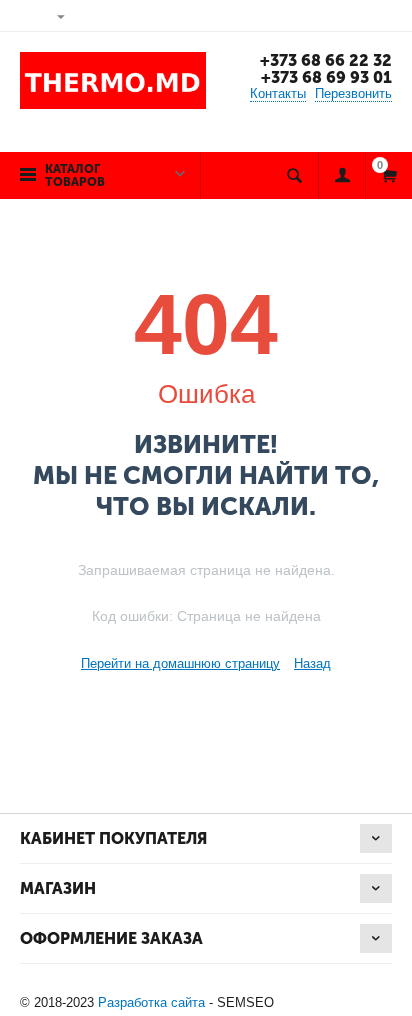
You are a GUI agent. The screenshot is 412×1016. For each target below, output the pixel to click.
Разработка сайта (151, 1002)
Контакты (278, 93)
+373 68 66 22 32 (326, 60)
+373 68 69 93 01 (326, 77)
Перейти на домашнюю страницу (180, 663)
